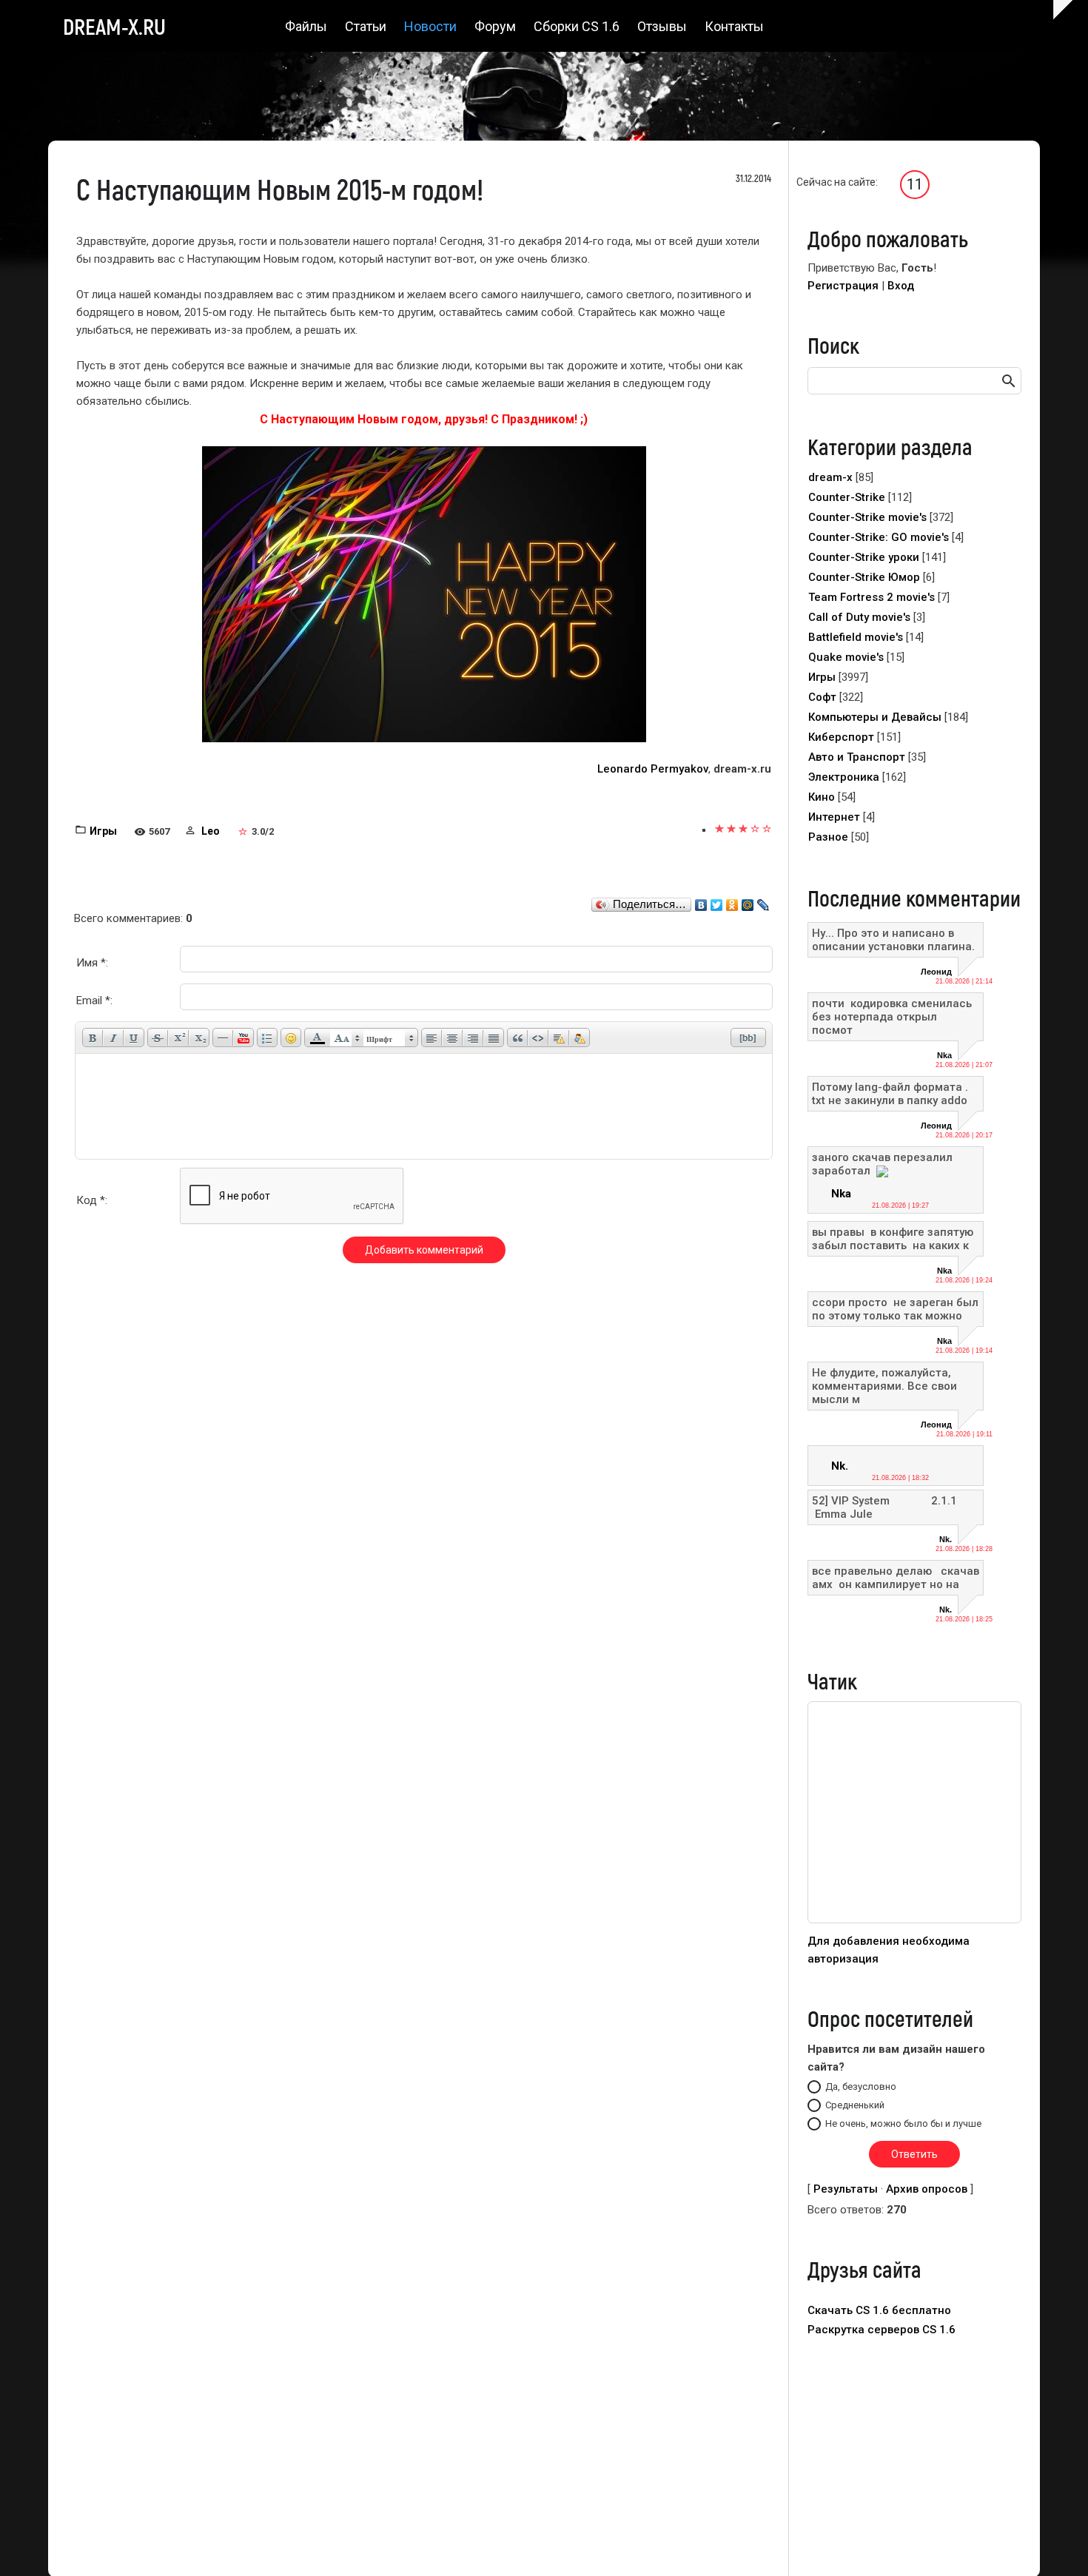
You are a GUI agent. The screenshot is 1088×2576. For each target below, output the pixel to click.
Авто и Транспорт (857, 757)
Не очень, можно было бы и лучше (903, 2123)
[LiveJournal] (763, 901)
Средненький (855, 2105)
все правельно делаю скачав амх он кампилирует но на (896, 1578)
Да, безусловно (861, 2086)
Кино (822, 797)
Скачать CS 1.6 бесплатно (879, 2310)
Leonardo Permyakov (653, 769)
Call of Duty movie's (859, 617)
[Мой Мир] (748, 901)
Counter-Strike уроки (864, 557)
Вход (901, 286)
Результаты (846, 2189)
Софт (822, 697)
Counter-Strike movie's (867, 517)
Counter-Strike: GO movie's (879, 537)
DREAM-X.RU (114, 26)
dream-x (830, 477)
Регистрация (843, 286)
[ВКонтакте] (701, 901)
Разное (828, 837)
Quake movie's (846, 657)
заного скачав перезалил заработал (882, 1164)
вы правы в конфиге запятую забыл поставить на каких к (893, 1239)
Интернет (834, 817)
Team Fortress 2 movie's (872, 597)
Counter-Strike (847, 497)
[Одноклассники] (732, 901)
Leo (211, 831)
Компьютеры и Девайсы (875, 717)
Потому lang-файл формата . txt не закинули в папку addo (890, 1094)
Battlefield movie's (856, 637)
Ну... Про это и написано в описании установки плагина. (893, 940)
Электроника (844, 777)
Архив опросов (927, 2189)
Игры (103, 831)
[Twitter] (717, 901)
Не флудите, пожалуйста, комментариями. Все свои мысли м (884, 1386)
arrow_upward (1055, 2543)
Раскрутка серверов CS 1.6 (882, 2330)
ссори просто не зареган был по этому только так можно (895, 1309)
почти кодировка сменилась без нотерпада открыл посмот (893, 1017)
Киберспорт (841, 737)
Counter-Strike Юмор (864, 577)
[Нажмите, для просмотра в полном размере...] (424, 593)
